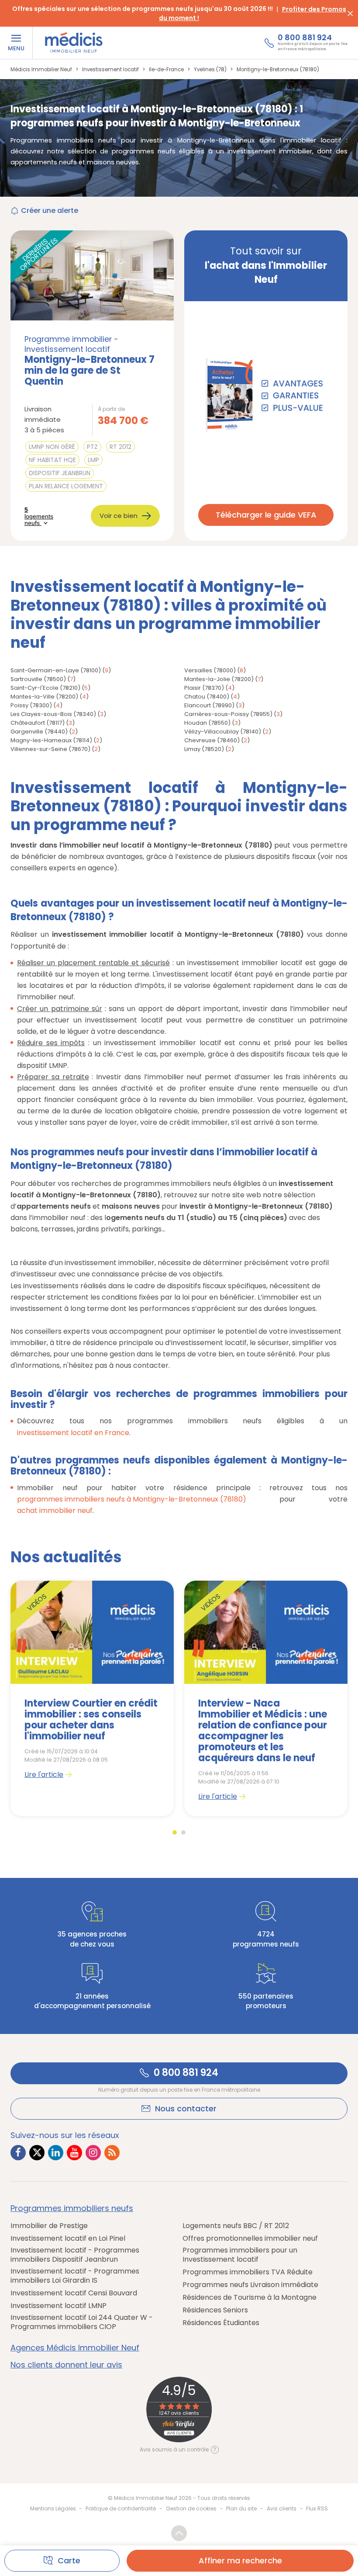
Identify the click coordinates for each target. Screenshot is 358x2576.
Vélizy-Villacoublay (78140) (223, 732)
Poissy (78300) (31, 705)
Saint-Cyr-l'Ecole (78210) (45, 688)
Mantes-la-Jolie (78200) (219, 679)
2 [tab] (183, 1832)
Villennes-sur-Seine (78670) (50, 749)
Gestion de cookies (191, 2508)
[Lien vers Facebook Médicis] (18, 2153)
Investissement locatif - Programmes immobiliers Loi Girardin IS (75, 2276)
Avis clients (282, 2508)
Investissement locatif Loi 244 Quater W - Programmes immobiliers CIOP (82, 2322)
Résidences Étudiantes (221, 2323)
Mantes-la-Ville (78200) (44, 697)
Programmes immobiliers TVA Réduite (248, 2272)
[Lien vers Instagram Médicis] (93, 2153)
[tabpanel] (92, 1698)
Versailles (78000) (210, 670)
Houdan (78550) (207, 723)
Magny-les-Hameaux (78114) (51, 740)
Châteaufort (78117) (38, 723)
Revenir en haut (179, 2533)
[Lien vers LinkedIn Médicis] (56, 2153)
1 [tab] (175, 1832)
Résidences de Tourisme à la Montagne (250, 2297)
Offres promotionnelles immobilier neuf (250, 2238)
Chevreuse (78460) (212, 740)
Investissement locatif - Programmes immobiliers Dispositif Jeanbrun (75, 2255)
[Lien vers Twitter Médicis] (37, 2153)
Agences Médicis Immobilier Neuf (75, 2348)
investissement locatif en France (73, 1433)
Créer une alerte (50, 210)
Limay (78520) (204, 749)
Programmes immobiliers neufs (72, 2208)
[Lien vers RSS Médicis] (112, 2153)
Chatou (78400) (207, 697)
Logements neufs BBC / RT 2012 (236, 2226)
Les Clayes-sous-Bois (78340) (53, 714)
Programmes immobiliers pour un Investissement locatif (240, 2255)
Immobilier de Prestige (49, 2226)
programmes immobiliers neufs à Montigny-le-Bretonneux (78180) (132, 1499)
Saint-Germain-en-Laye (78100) (56, 670)
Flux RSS (317, 2508)
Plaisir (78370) (204, 688)
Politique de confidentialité (121, 2508)
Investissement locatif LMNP (59, 2306)
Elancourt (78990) (209, 705)
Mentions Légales (53, 2508)
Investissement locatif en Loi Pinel (68, 2238)
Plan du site (241, 2508)
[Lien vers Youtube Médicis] (74, 2153)
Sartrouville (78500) (38, 679)
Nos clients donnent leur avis (66, 2365)
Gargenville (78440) (39, 732)
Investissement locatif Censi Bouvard (74, 2293)
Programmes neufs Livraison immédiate (250, 2285)
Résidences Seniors (215, 2310)
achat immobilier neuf (55, 1510)
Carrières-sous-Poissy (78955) (228, 714)
